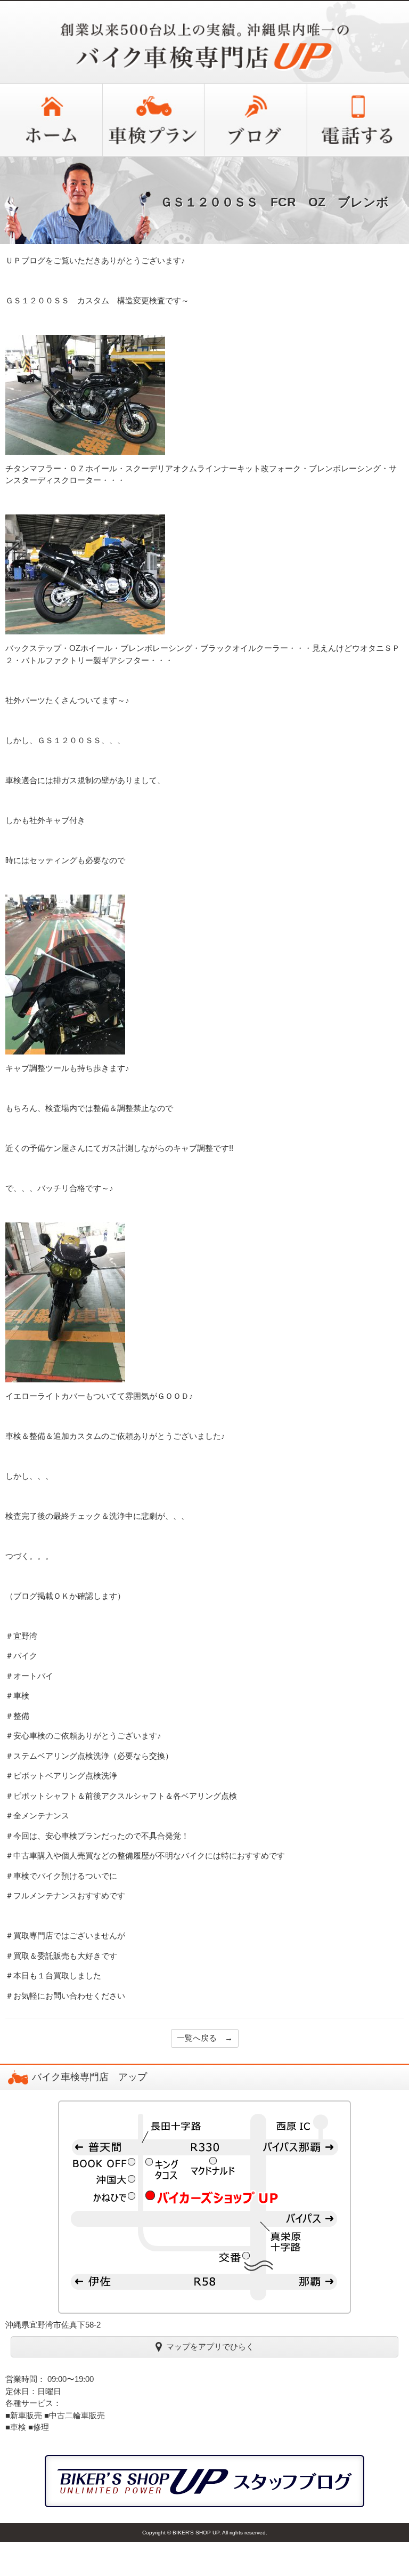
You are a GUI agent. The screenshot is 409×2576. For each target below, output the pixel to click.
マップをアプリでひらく (210, 2346)
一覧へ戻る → (205, 2038)
